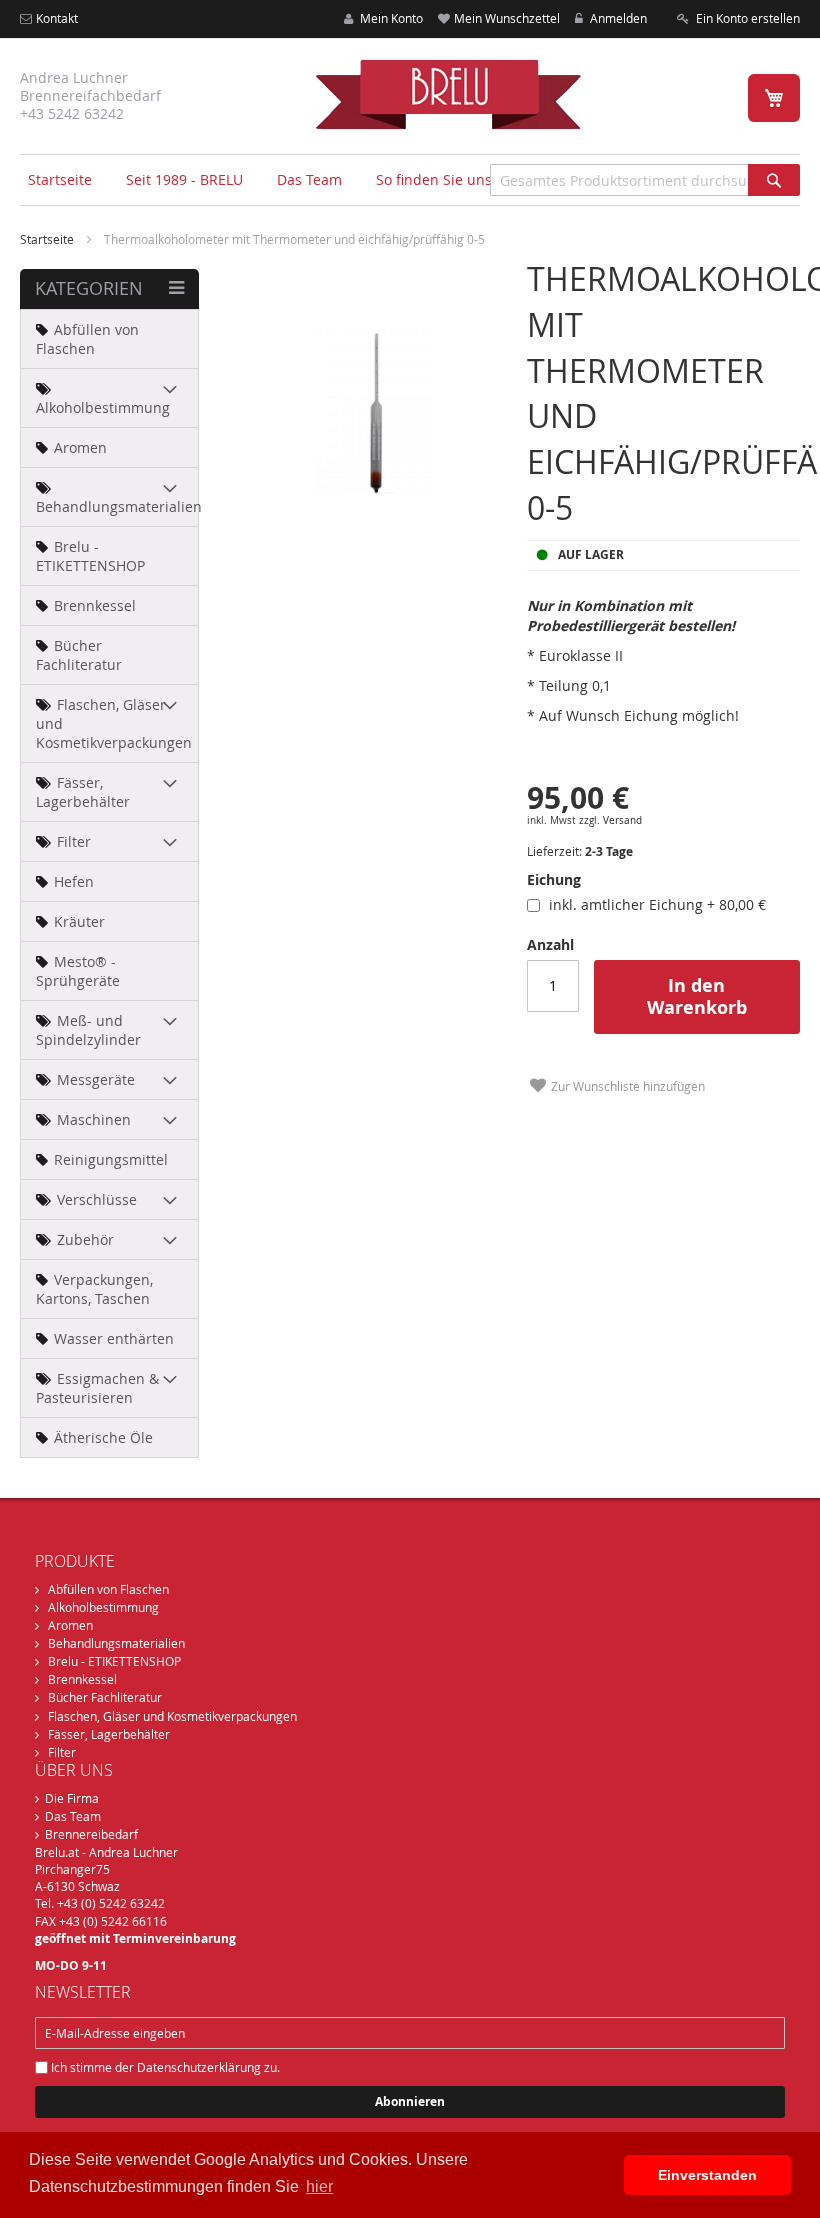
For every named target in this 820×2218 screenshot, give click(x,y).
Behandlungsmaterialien (116, 1643)
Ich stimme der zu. (164, 2067)
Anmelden (617, 18)
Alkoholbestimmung (103, 1607)
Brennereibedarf (91, 1834)
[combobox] (645, 180)
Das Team (73, 1816)
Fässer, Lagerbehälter (109, 1734)
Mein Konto (390, 18)
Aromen (70, 1625)
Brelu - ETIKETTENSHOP (114, 1661)
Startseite (60, 179)
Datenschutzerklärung (199, 2067)
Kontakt (57, 18)
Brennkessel (82, 1679)
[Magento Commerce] (448, 94)
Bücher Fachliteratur (105, 1697)
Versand (622, 820)
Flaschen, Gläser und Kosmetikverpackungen (172, 1716)
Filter (62, 1752)
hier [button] (319, 2186)
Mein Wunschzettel (507, 18)
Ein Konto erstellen (746, 18)
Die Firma (72, 1798)
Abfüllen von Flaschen (108, 1589)
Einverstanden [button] (707, 2175)
